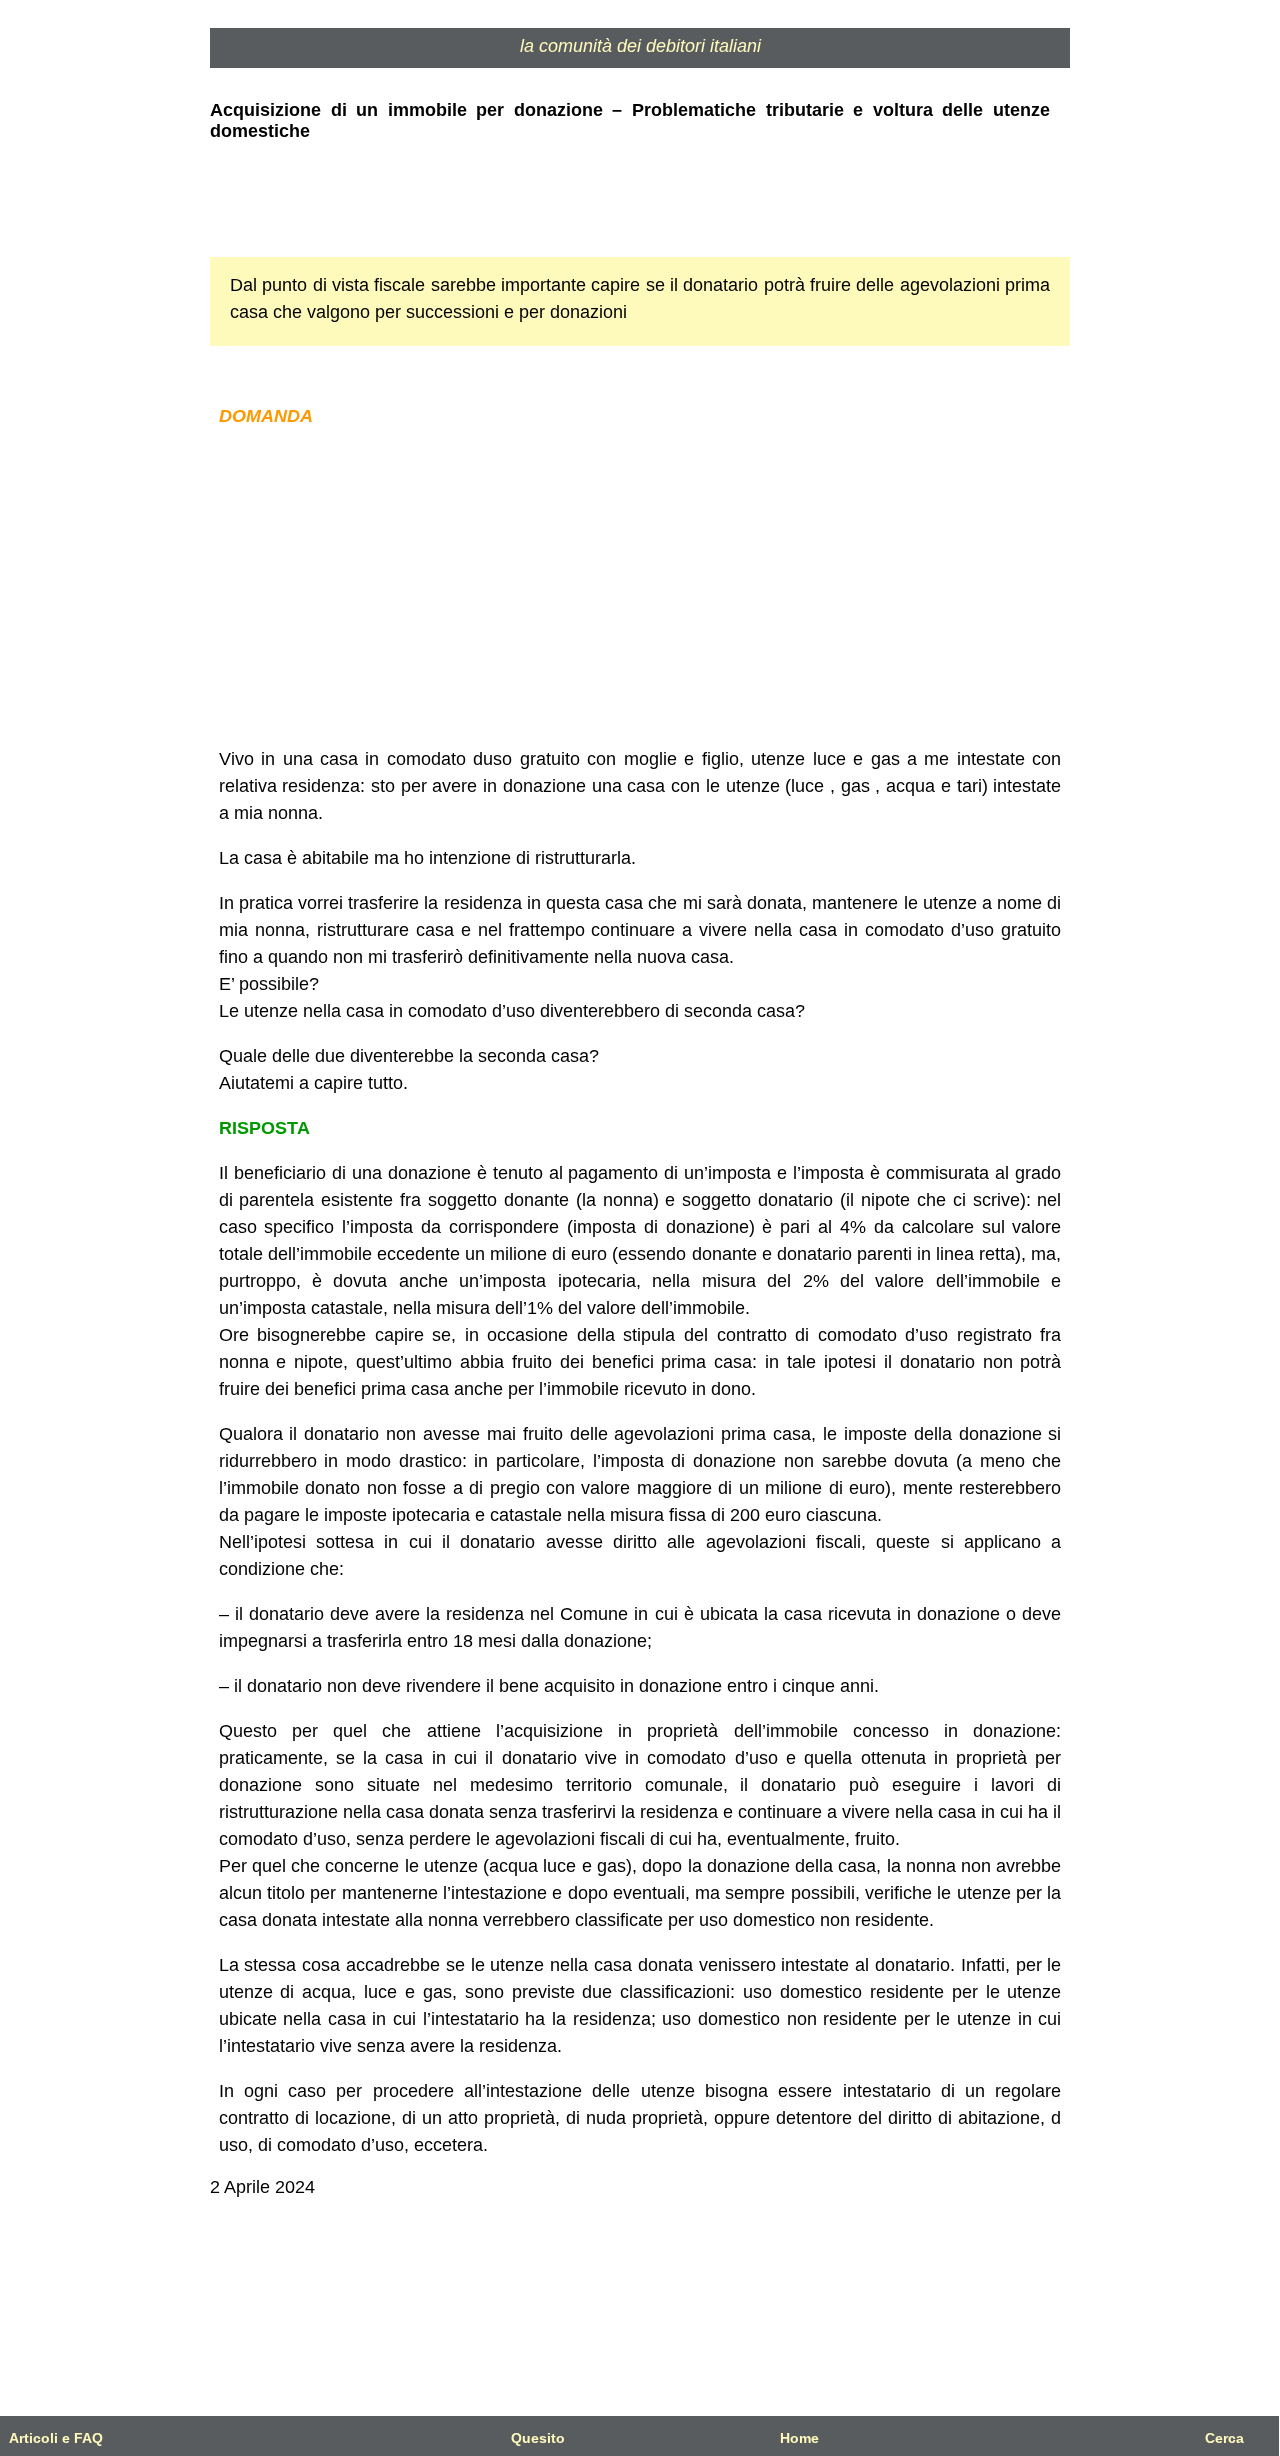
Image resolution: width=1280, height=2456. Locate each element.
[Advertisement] (640, 588)
